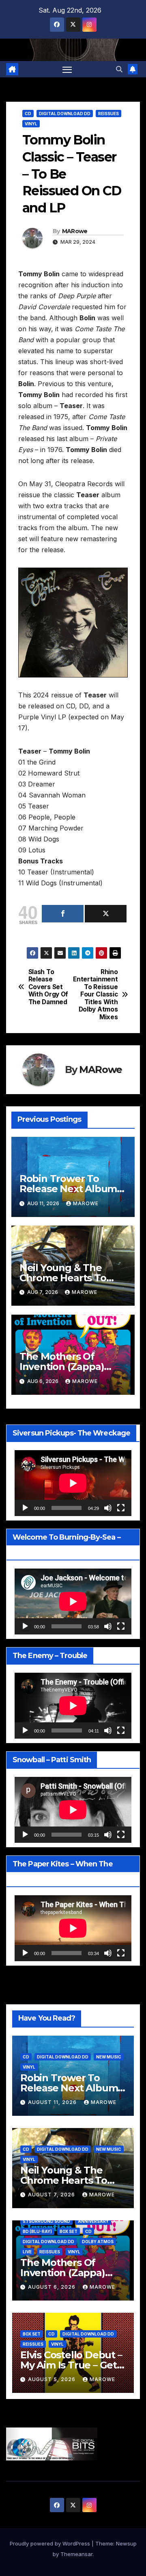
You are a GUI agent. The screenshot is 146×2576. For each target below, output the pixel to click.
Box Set (69, 2231)
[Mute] (108, 1508)
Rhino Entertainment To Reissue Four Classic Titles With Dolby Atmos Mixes (95, 995)
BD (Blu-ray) (37, 2231)
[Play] (25, 1508)
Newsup (126, 2543)
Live (27, 2252)
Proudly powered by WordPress (51, 2543)
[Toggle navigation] (67, 69)
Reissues (108, 114)
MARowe (75, 231)
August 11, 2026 (53, 2102)
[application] (73, 1483)
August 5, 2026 (53, 2379)
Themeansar (76, 2554)
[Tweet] (106, 914)
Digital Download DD (65, 114)
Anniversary (93, 2221)
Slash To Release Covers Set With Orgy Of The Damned (48, 987)
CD (28, 114)
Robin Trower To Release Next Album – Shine (72, 1189)
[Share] (63, 914)
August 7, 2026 (52, 2195)
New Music (109, 2057)
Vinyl (31, 124)
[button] (119, 69)
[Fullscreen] (121, 1508)
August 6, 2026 (53, 2287)
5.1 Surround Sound (46, 2221)
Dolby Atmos (98, 2242)
